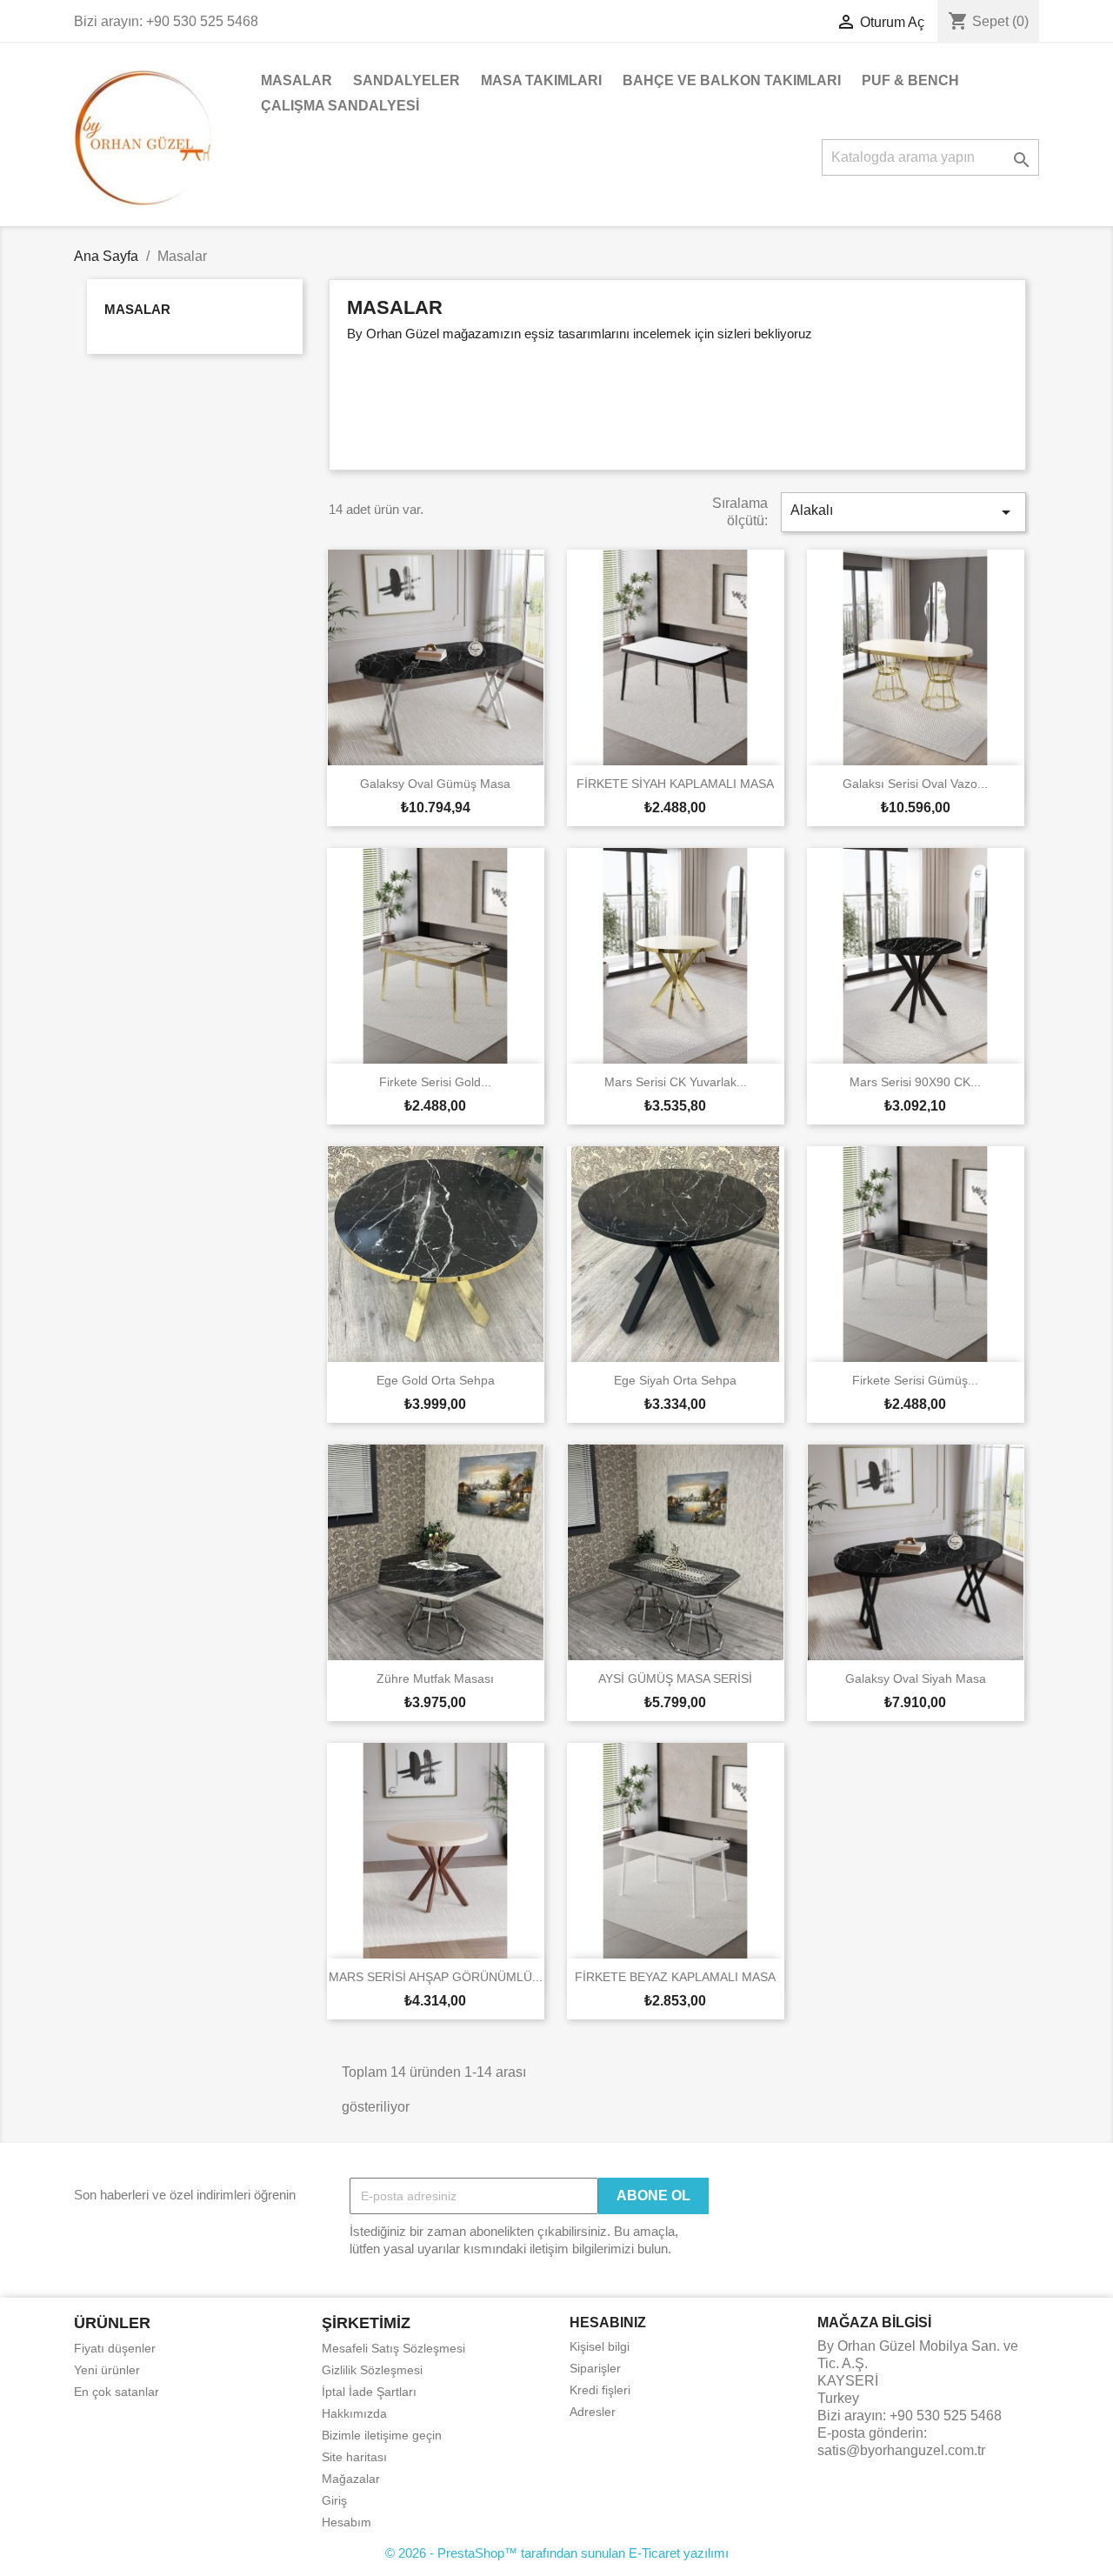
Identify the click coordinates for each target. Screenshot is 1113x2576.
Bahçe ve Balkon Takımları (732, 80)
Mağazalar (351, 2479)
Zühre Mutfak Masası (435, 1678)
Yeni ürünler (107, 2370)
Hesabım (347, 2522)
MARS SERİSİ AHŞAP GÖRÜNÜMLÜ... (436, 1977)
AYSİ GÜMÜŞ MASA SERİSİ (675, 1678)
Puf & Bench (910, 80)
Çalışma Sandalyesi (340, 106)
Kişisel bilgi (600, 2346)
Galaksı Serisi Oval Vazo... (915, 784)
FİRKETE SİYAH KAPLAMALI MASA (675, 784)
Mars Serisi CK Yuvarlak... (676, 1082)
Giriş (334, 2500)
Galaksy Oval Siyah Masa (916, 1678)
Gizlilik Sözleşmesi (372, 2370)
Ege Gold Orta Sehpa (436, 1380)
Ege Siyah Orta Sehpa (675, 1380)
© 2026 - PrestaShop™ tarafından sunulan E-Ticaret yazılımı (557, 2553)
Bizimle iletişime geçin (382, 2435)
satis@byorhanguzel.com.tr (901, 2450)
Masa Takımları (541, 80)
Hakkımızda (354, 2413)
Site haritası (354, 2457)
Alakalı (903, 512)
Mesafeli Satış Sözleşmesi (393, 2348)
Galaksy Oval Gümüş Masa (435, 784)
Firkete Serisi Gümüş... (915, 1380)
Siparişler (595, 2368)
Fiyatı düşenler (115, 2348)
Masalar (297, 80)
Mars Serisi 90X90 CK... (915, 1082)
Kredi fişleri (600, 2390)
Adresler (593, 2412)
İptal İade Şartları (369, 2392)
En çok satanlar (117, 2392)
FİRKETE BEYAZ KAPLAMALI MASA (675, 1977)
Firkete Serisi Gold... (435, 1082)
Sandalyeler (407, 80)
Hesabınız (608, 2322)
